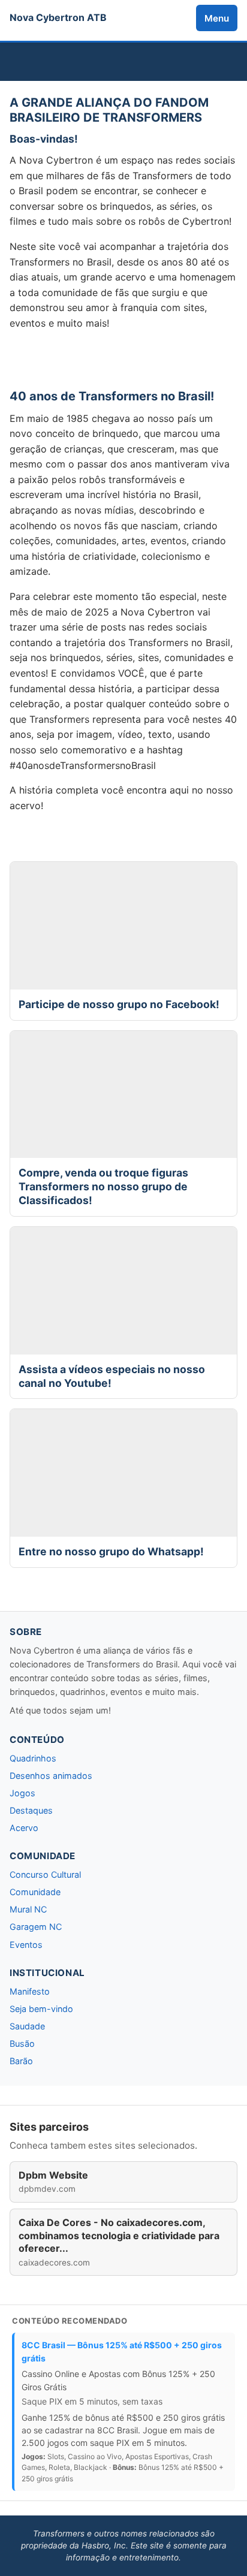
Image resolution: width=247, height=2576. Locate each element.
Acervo (24, 1828)
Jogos (22, 1793)
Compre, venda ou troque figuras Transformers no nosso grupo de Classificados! (103, 1186)
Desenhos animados (51, 1776)
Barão (21, 2061)
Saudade (27, 2026)
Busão (22, 2043)
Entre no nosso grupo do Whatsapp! (111, 1551)
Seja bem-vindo (41, 2009)
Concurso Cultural (45, 1874)
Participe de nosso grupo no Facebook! (119, 1004)
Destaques (31, 1810)
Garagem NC (36, 1927)
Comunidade (35, 1892)
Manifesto (30, 1991)
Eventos (26, 1945)
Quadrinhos (33, 1758)
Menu (217, 18)
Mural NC (28, 1909)
